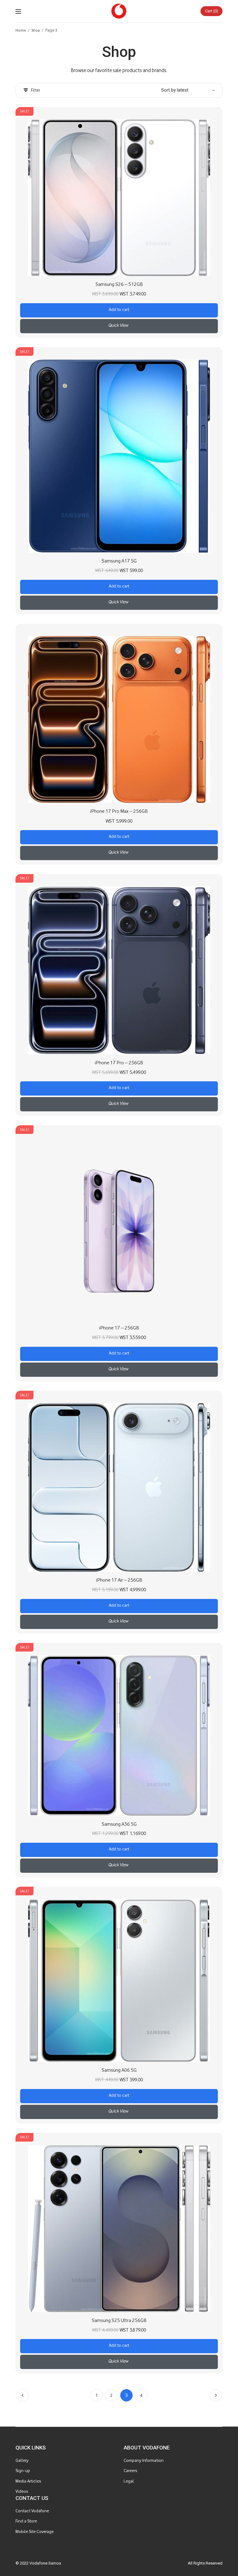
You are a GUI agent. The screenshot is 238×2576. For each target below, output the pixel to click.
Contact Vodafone (32, 2511)
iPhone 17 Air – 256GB (119, 1580)
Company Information (144, 2460)
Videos (22, 2491)
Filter (35, 90)
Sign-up (23, 2471)
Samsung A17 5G (119, 561)
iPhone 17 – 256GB (119, 1328)
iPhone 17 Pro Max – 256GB (119, 811)
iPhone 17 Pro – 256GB (119, 1063)
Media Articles (28, 2481)
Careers (130, 2471)
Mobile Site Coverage (35, 2532)
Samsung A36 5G (119, 1824)
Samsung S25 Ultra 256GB (119, 2320)
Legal (129, 2481)
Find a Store (26, 2521)
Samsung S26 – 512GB (119, 284)
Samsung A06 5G (119, 2070)
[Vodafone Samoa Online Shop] (119, 11)
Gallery (22, 2460)
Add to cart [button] (119, 310)
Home (21, 30)
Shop (36, 30)
